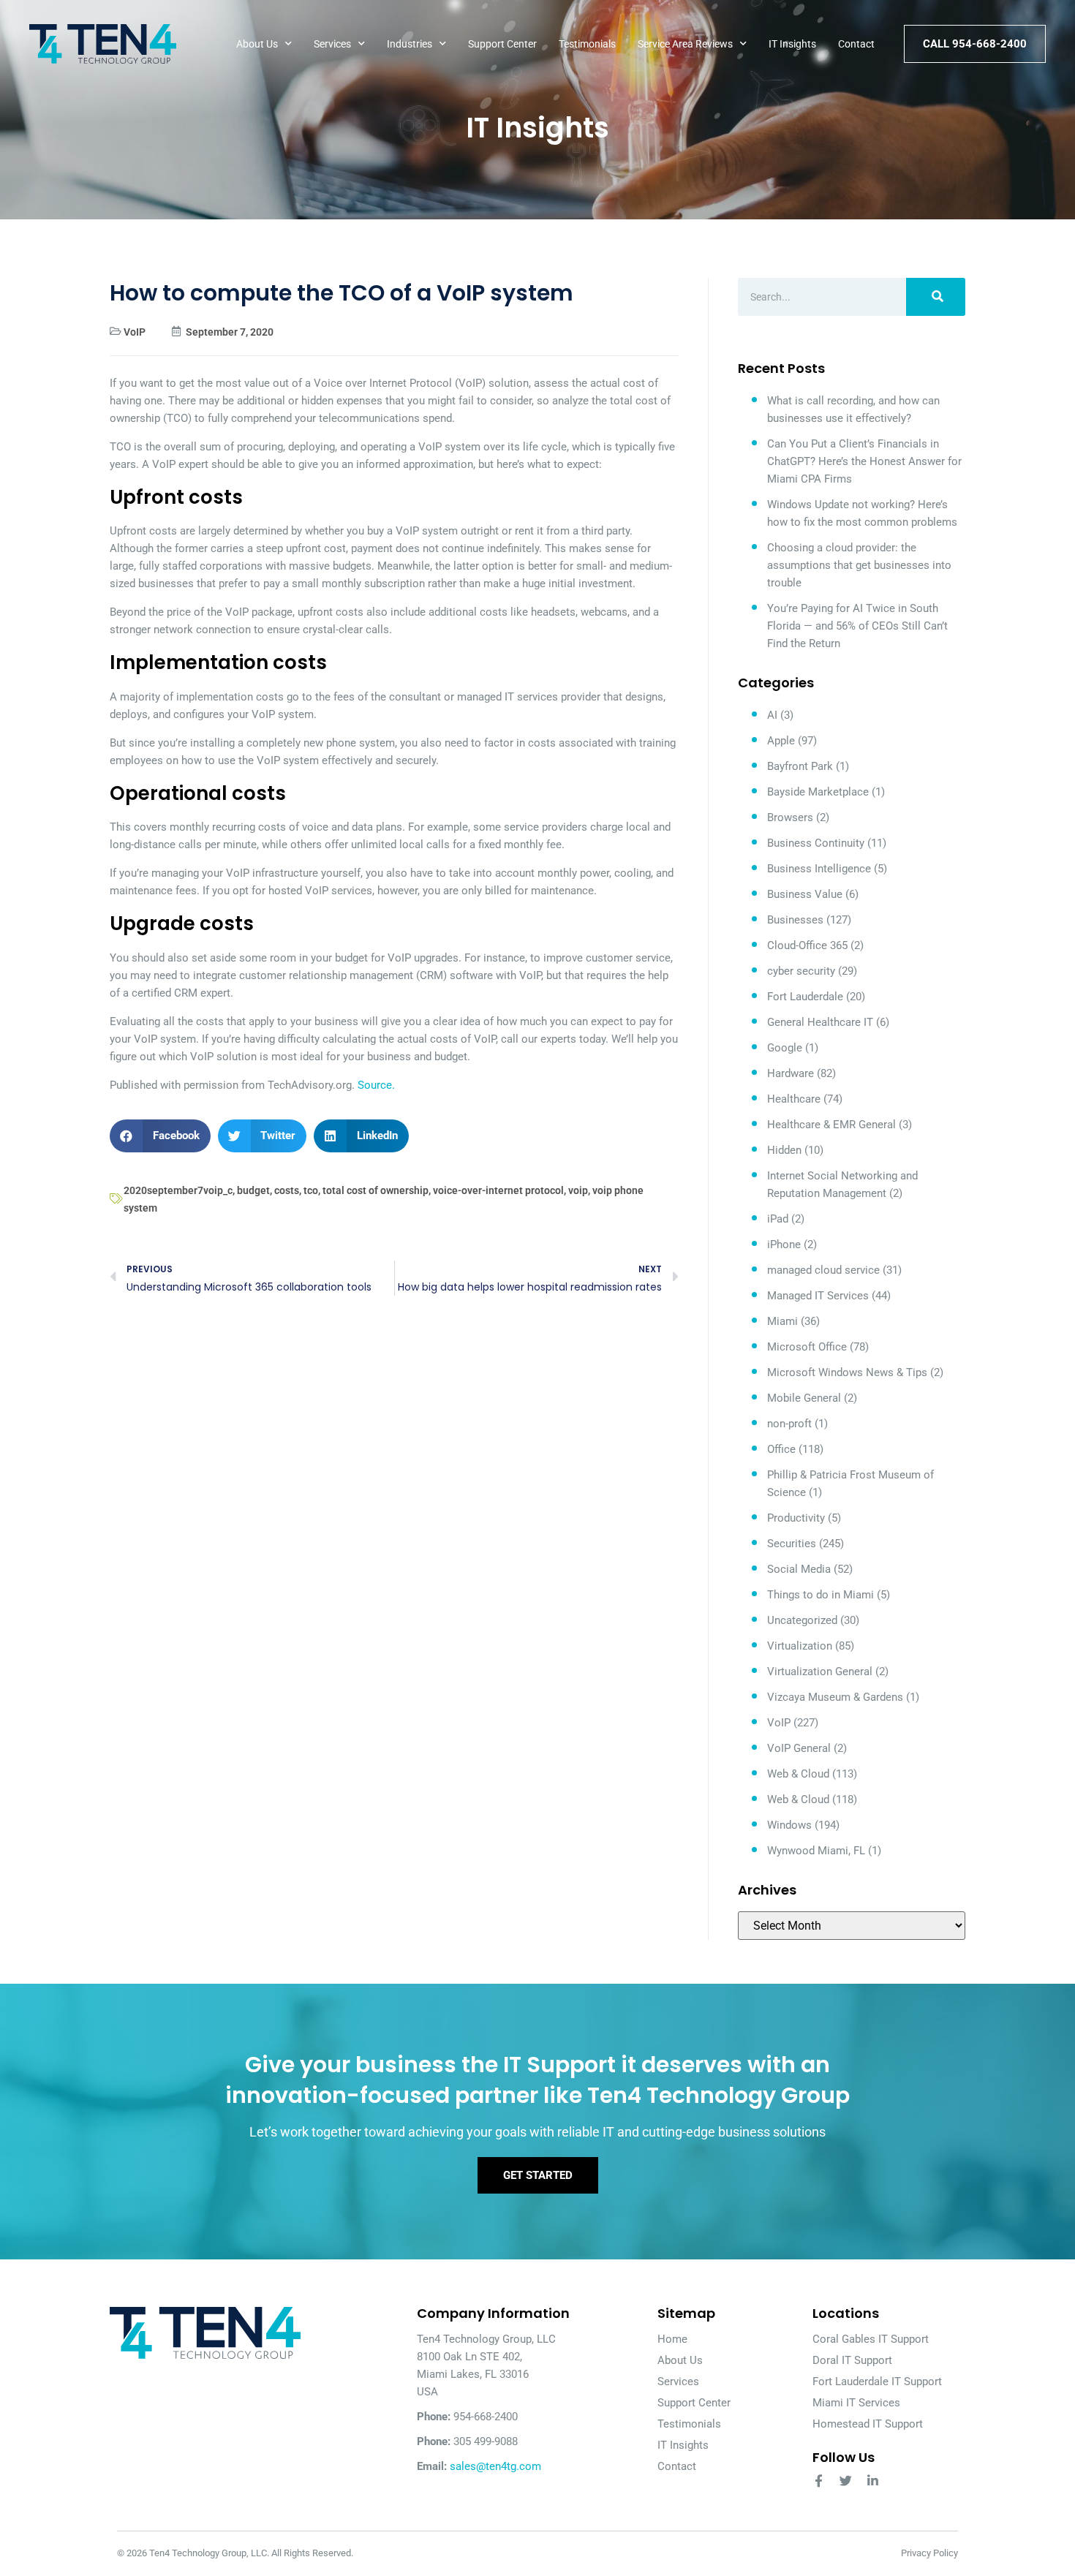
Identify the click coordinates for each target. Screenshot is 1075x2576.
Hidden (784, 1150)
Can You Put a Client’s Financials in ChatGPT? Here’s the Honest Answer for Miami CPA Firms (864, 461)
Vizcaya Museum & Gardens (835, 1697)
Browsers (790, 817)
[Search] (936, 297)
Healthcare (794, 1099)
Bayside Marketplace (818, 792)
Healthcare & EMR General (831, 1125)
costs (287, 1190)
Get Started (538, 2175)
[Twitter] (846, 2481)
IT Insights (792, 44)
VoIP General (799, 1748)
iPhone (784, 1244)
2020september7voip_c (178, 1190)
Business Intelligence (819, 869)
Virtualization (800, 1646)
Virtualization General (820, 1672)
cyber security (801, 971)
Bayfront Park (800, 766)
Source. (376, 1085)
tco (311, 1190)
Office (781, 1449)
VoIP (135, 332)
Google (785, 1048)
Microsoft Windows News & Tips (847, 1372)
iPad (778, 1219)
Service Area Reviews (685, 44)
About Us (257, 44)
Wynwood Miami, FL (816, 1851)
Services (332, 44)
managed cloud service (823, 1270)
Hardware (791, 1073)
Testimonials (587, 44)
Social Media (799, 1569)
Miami (782, 1321)
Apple (781, 741)
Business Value (805, 894)
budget (253, 1190)
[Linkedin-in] (873, 2481)
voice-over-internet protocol (498, 1190)
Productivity (796, 1518)
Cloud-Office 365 (807, 945)
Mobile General (804, 1398)
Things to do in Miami (821, 1595)
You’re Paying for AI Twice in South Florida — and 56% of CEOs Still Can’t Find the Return (857, 626)
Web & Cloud (798, 1774)
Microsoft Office (807, 1347)
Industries (410, 44)
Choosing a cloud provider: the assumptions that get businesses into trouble (859, 565)
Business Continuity (816, 843)
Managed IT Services (818, 1296)
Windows (789, 1825)
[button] (160, 1136)
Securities (792, 1544)
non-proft (789, 1424)
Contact (856, 44)
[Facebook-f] (819, 2481)
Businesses (795, 920)
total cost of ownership (376, 1190)
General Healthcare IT (820, 1022)
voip (578, 1190)
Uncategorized (802, 1620)
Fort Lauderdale (805, 997)
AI (772, 715)
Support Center (502, 44)
